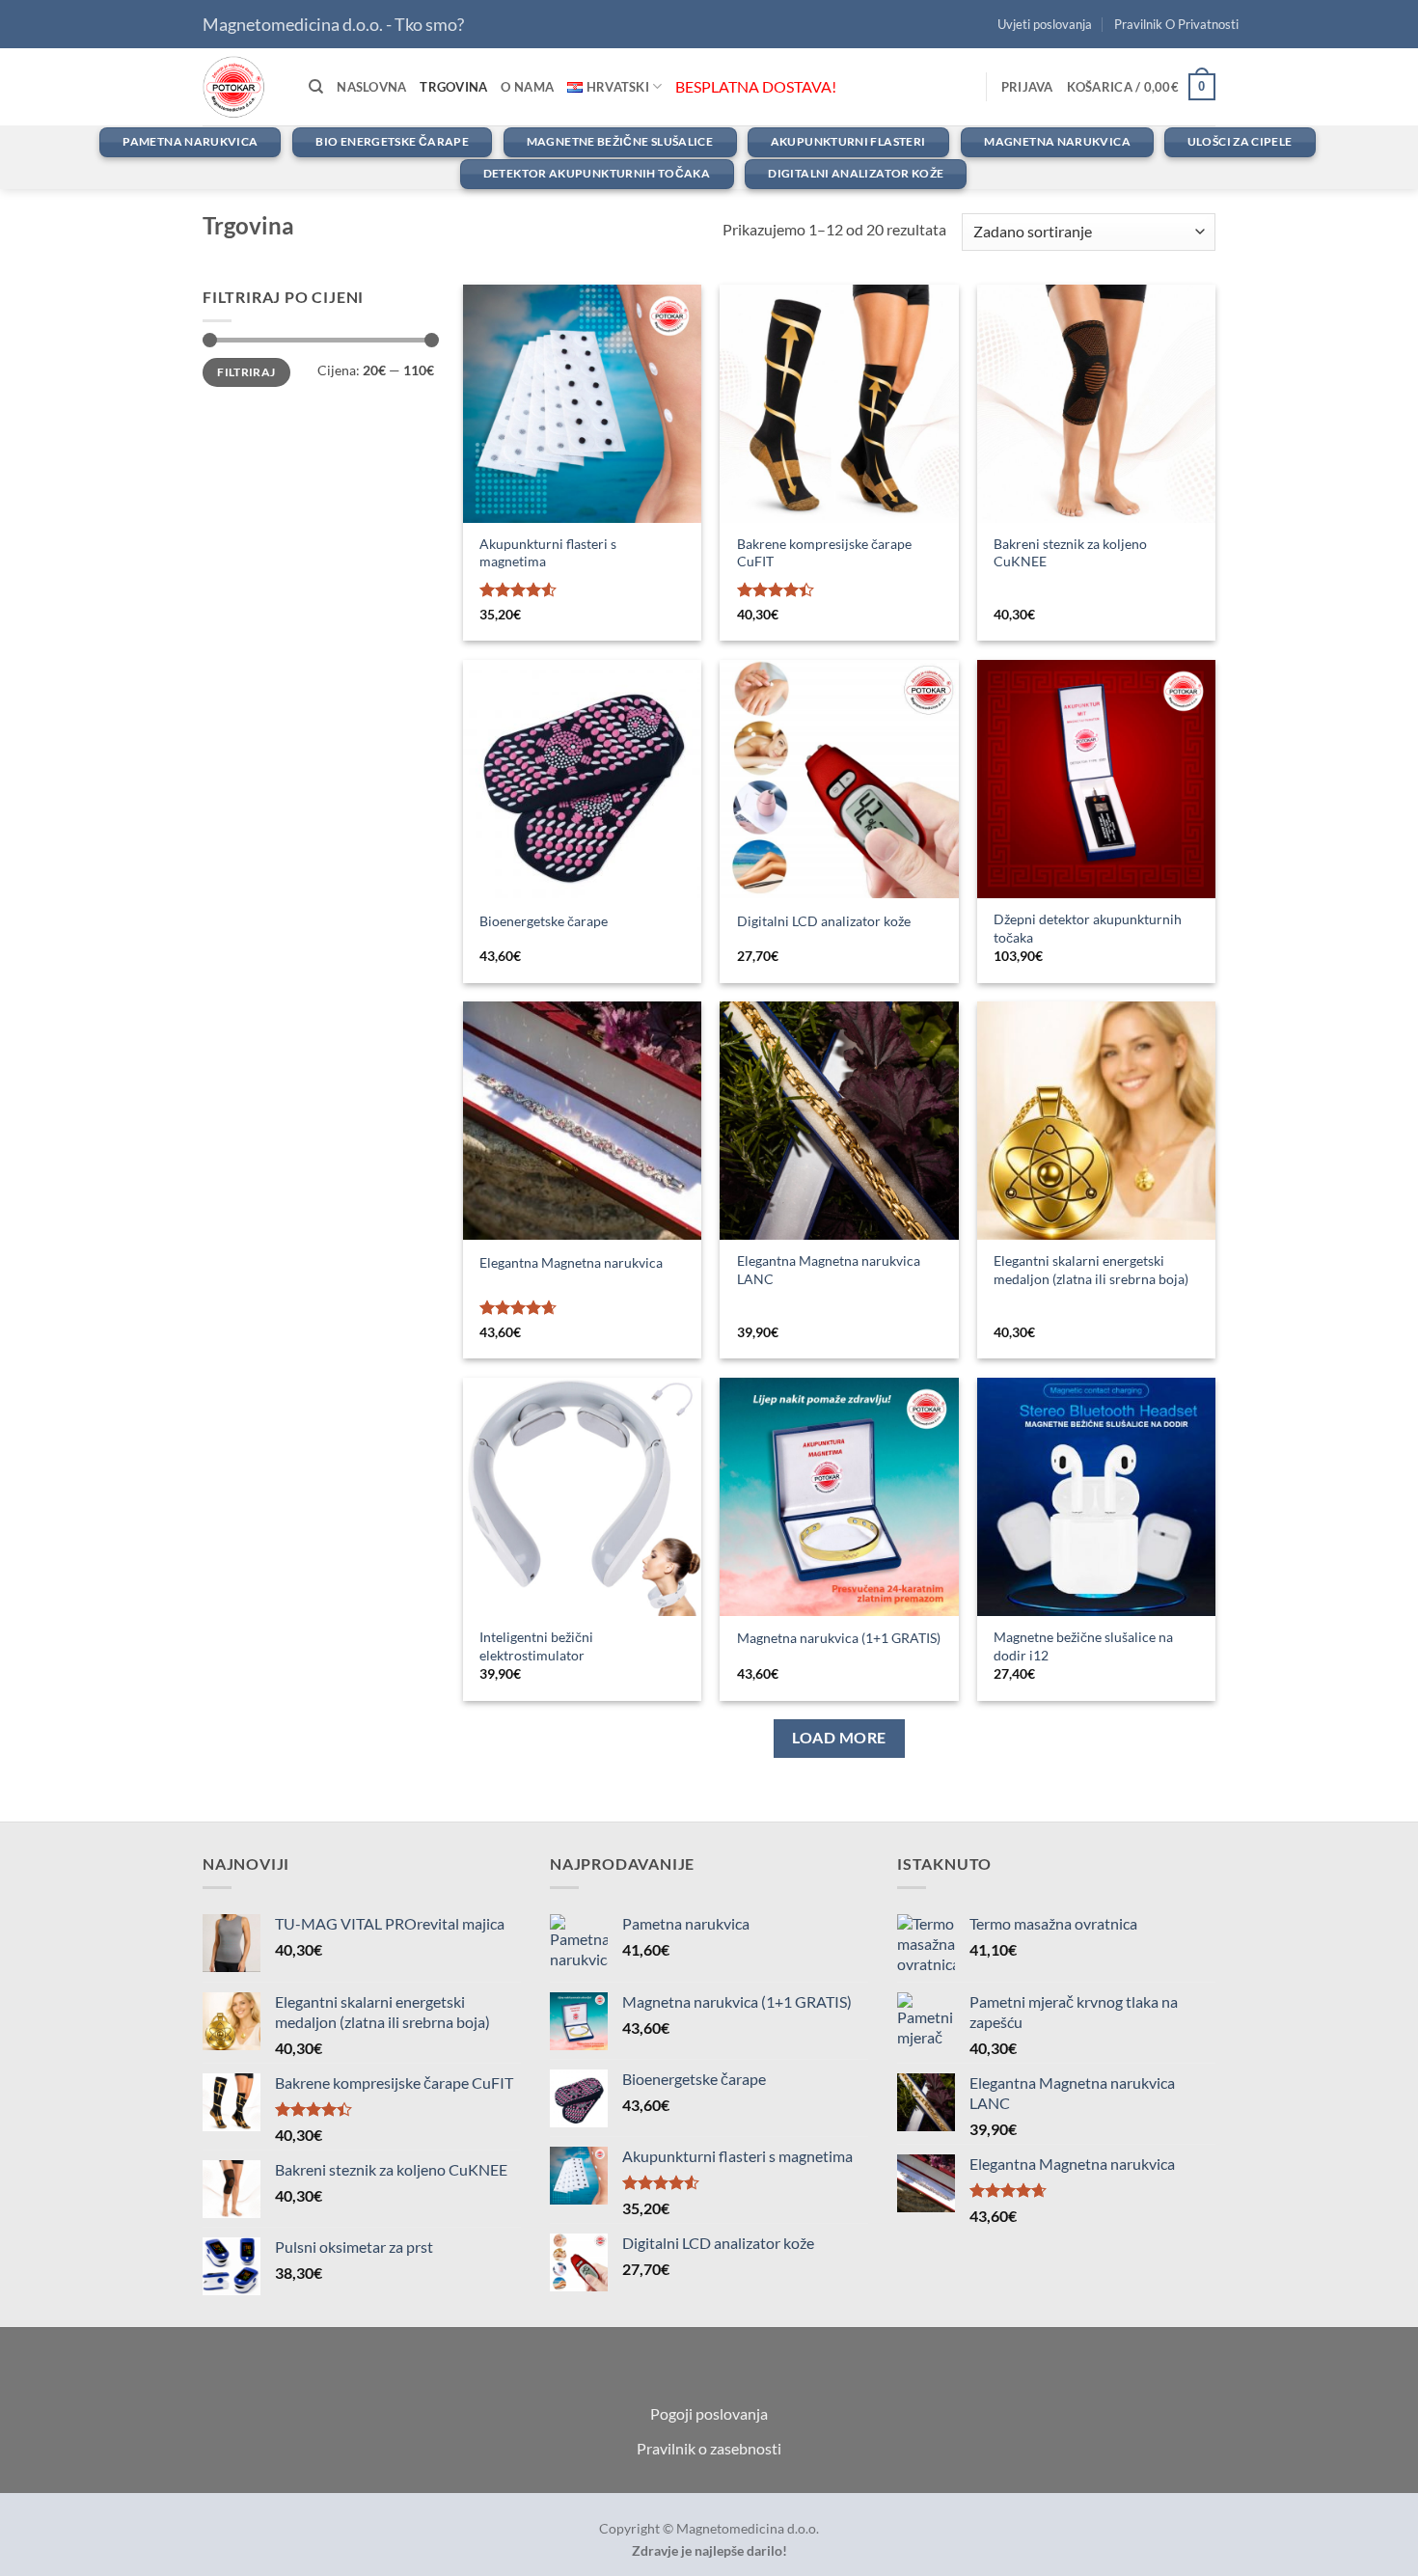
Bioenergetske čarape (544, 921)
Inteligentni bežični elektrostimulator (536, 1646)
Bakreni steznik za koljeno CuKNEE (1070, 553)
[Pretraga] (316, 87)
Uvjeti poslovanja (1045, 24)
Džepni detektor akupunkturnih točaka (1088, 928)
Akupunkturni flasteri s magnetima (548, 553)
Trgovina (453, 87)
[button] (1027, 87)
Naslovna (371, 87)
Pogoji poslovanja (709, 2413)
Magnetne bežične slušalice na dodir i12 (1083, 1646)
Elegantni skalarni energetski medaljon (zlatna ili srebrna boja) (1091, 1270)
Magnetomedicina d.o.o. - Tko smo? (333, 24)
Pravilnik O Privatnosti (1176, 24)
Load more (839, 1738)
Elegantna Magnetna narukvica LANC (829, 1270)
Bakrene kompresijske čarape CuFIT (824, 553)
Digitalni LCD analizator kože (824, 921)
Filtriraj (246, 372)
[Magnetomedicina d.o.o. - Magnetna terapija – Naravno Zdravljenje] (241, 87)
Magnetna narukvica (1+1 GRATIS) (839, 1638)
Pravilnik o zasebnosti (709, 2448)
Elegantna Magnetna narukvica (571, 1262)
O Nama (527, 87)
